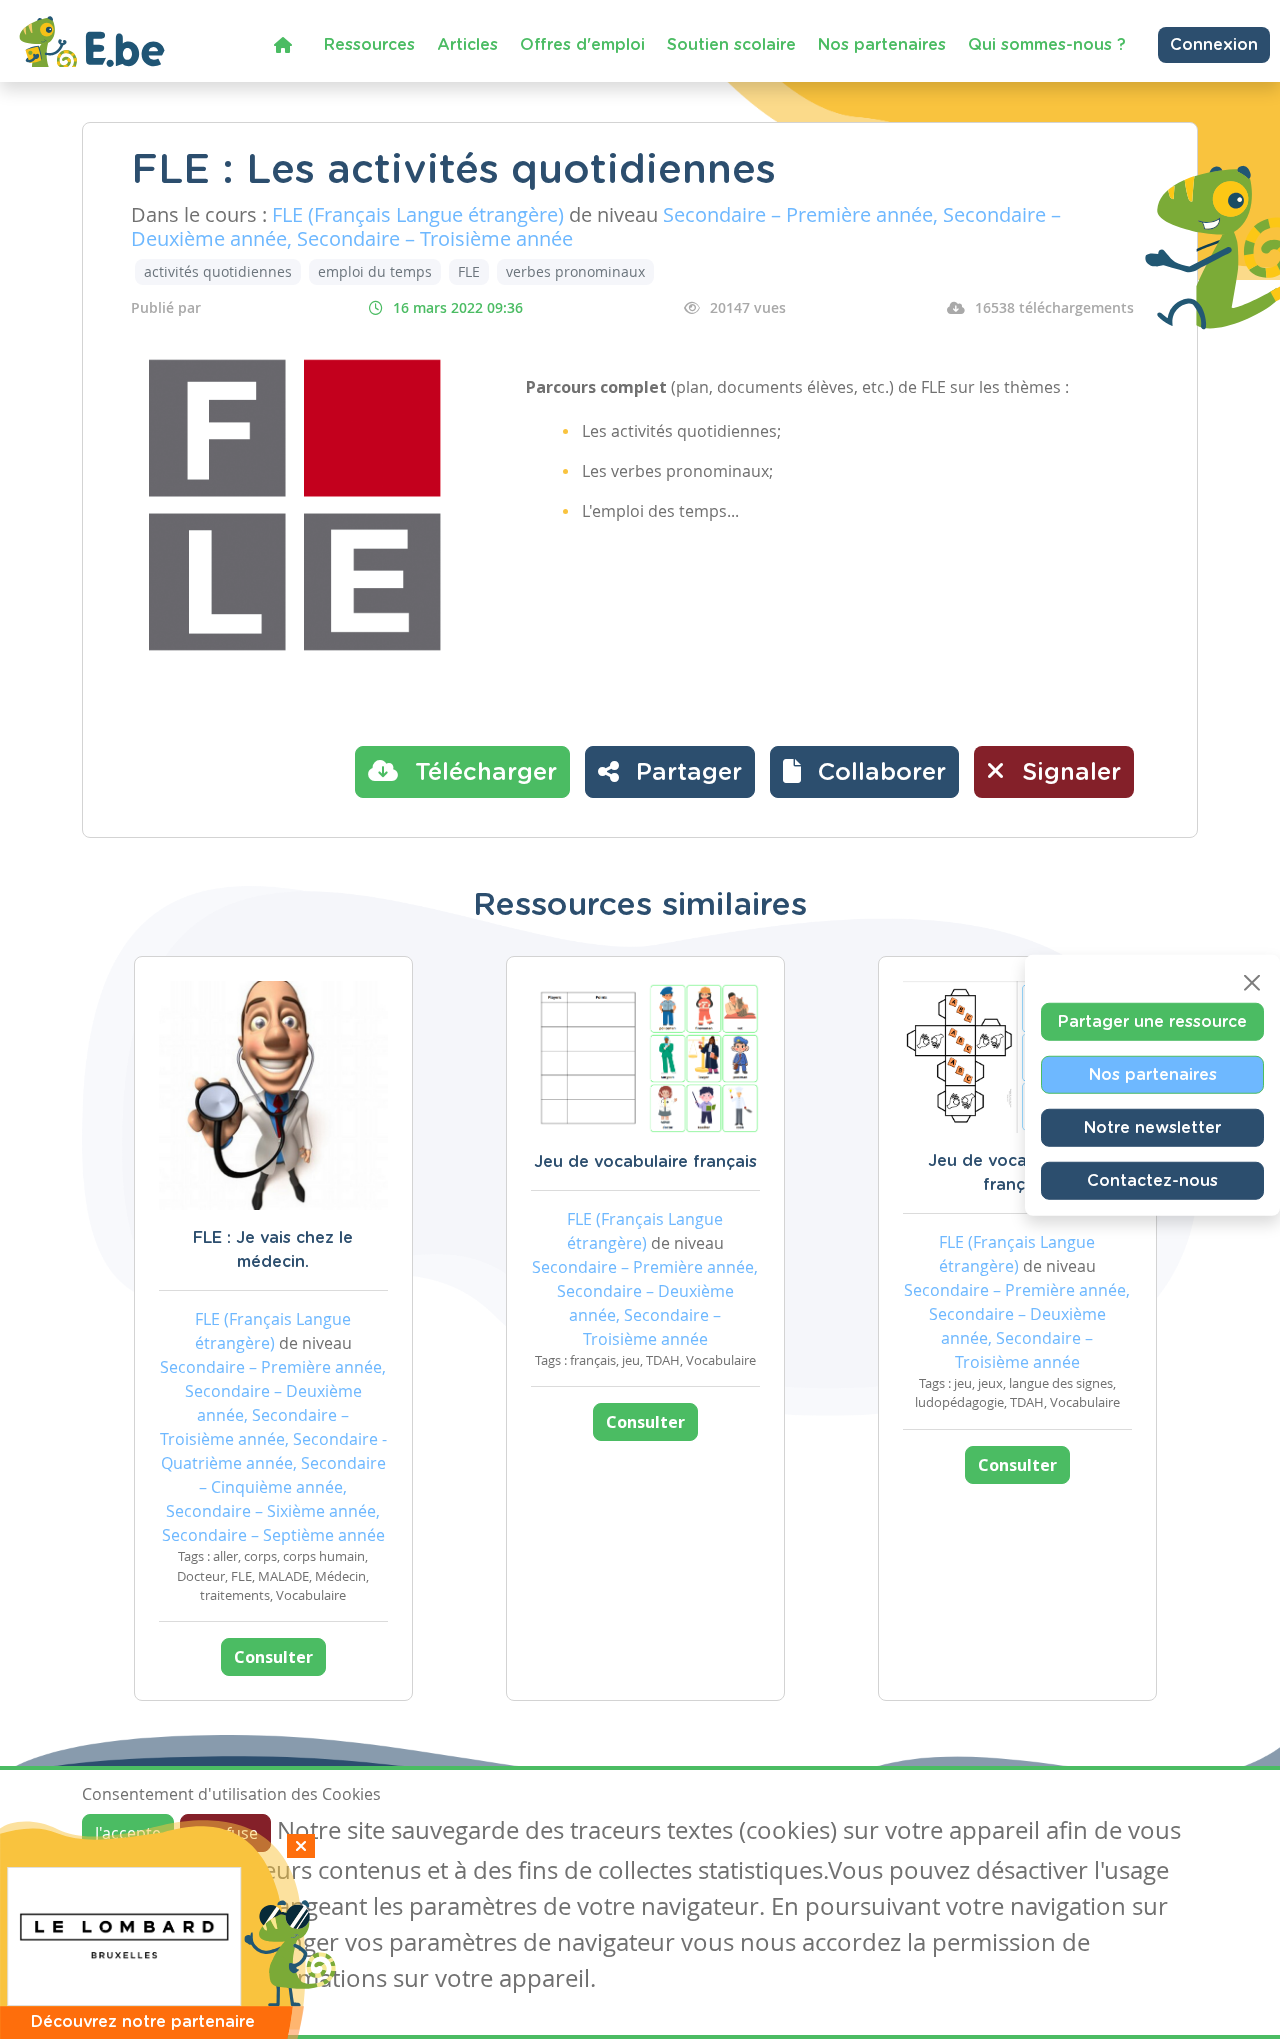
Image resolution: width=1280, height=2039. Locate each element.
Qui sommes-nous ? (1047, 45)
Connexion (1214, 45)
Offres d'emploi (582, 45)
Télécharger (482, 773)
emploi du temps (375, 271)
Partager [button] (685, 773)
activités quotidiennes (218, 271)
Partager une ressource (1152, 1021)
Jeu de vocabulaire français (645, 1162)
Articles (467, 45)
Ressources (369, 45)
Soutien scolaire (731, 45)
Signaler (1068, 773)
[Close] (1252, 982)
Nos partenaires (882, 45)
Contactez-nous (1152, 1180)
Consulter (273, 1657)
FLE (469, 271)
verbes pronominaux (575, 271)
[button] (864, 772)
